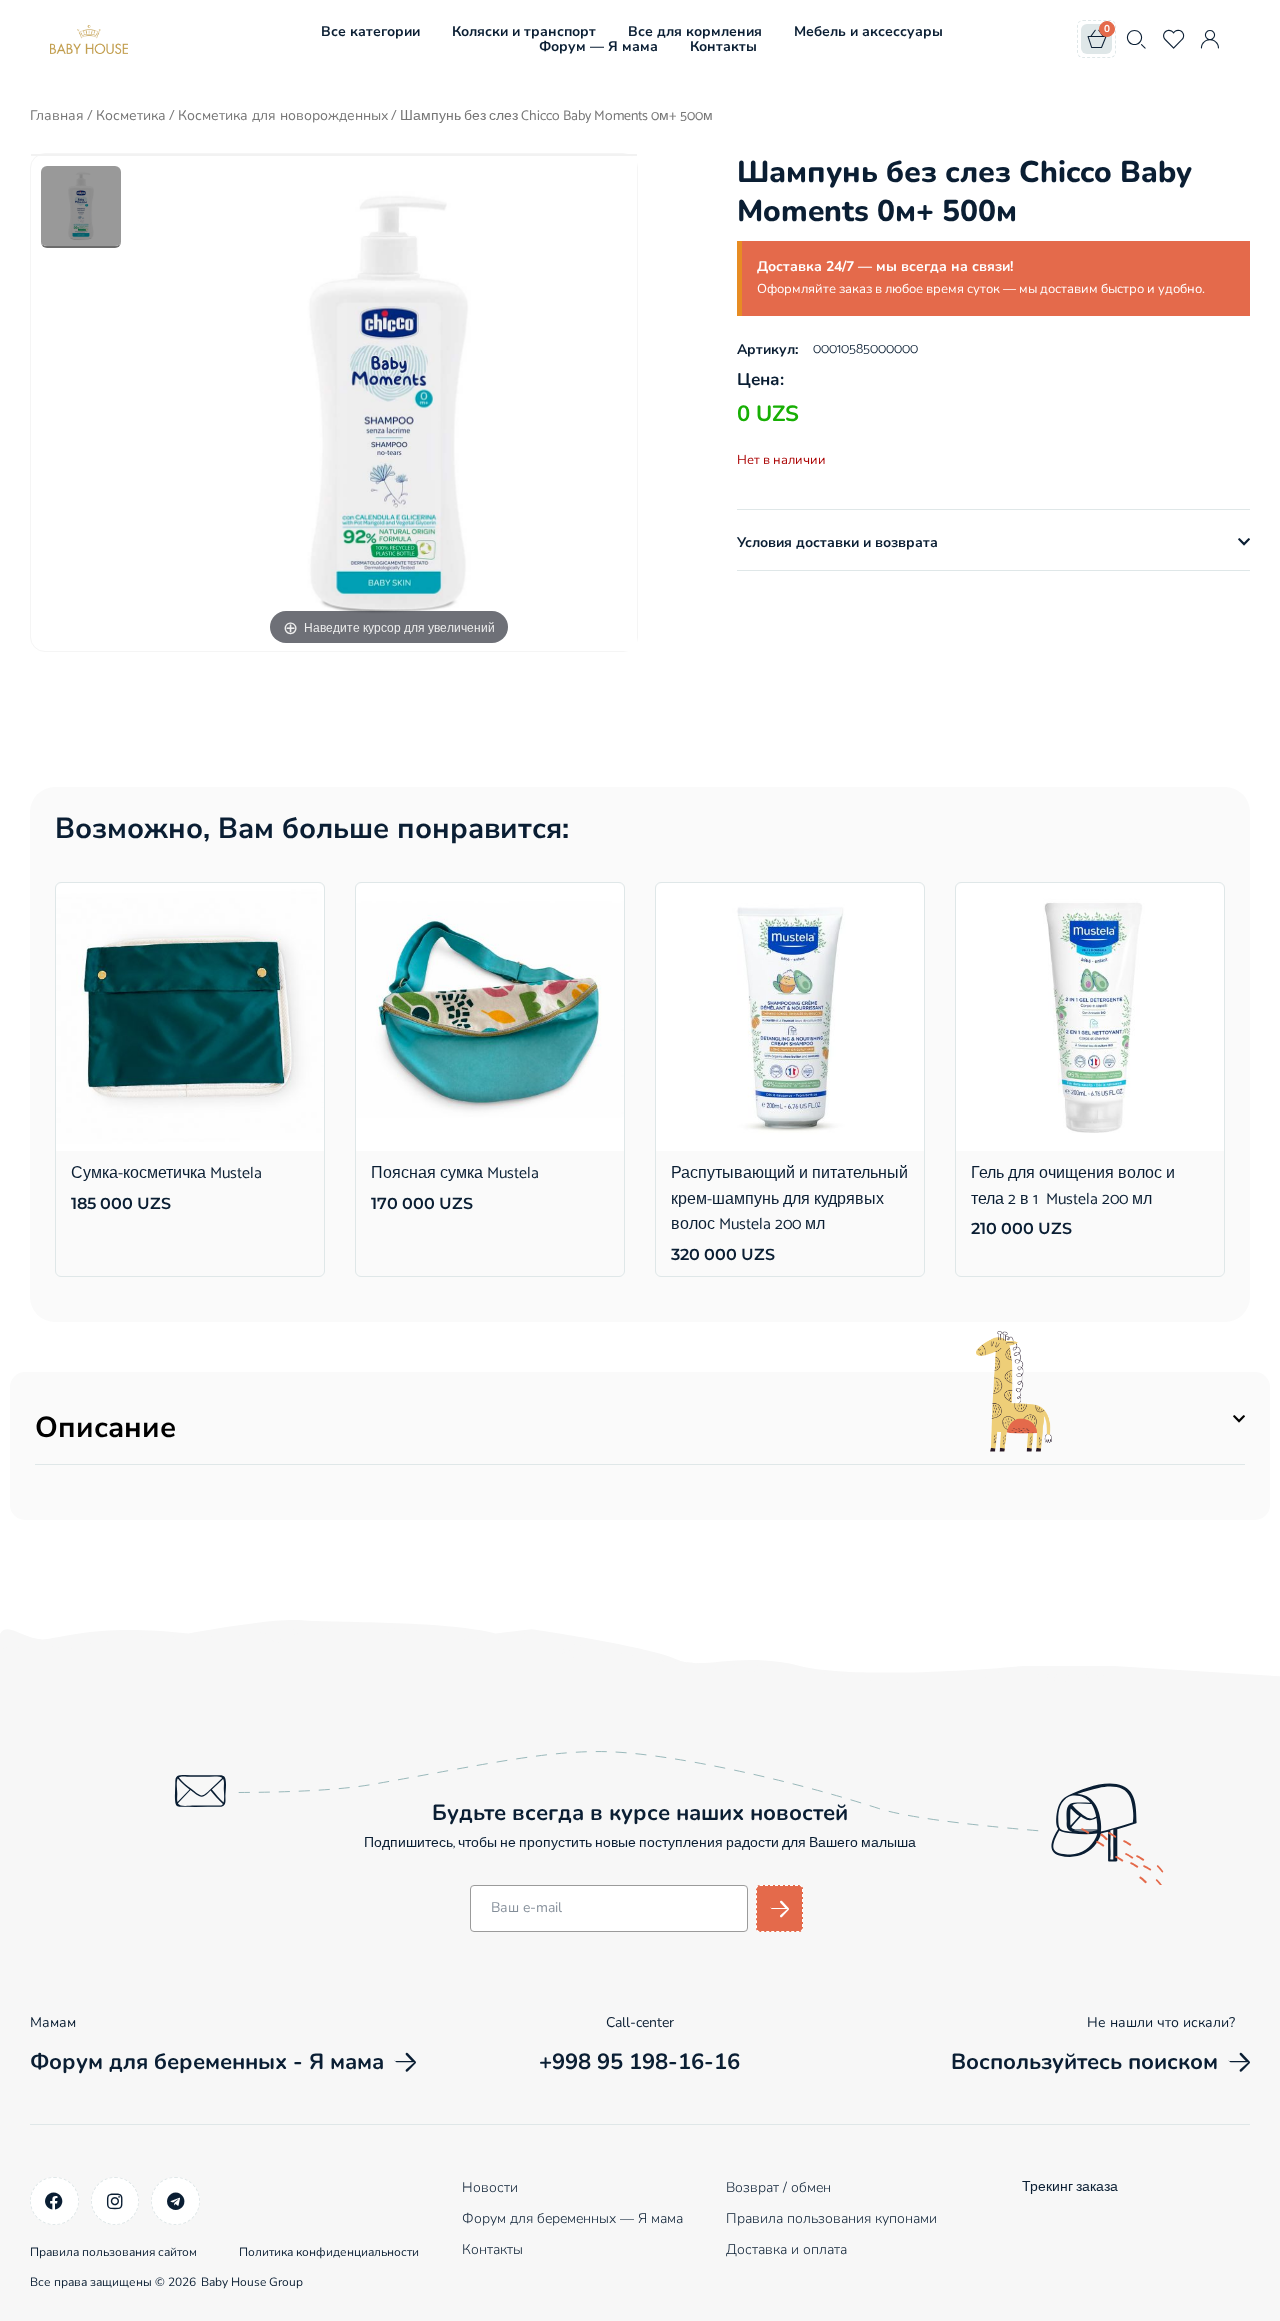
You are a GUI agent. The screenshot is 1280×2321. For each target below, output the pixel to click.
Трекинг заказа (1070, 2187)
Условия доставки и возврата (837, 542)
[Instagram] (115, 2201)
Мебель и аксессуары (868, 31)
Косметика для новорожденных (283, 115)
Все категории (370, 31)
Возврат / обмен (778, 2187)
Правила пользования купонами (831, 2218)
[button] (993, 543)
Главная (57, 115)
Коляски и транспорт (524, 31)
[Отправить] (779, 1908)
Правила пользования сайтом (113, 2252)
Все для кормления (695, 31)
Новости (490, 2187)
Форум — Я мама (598, 46)
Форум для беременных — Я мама (572, 2218)
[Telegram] (175, 2201)
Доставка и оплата (786, 2249)
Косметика (131, 115)
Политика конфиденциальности (329, 2252)
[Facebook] (54, 2201)
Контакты (723, 46)
